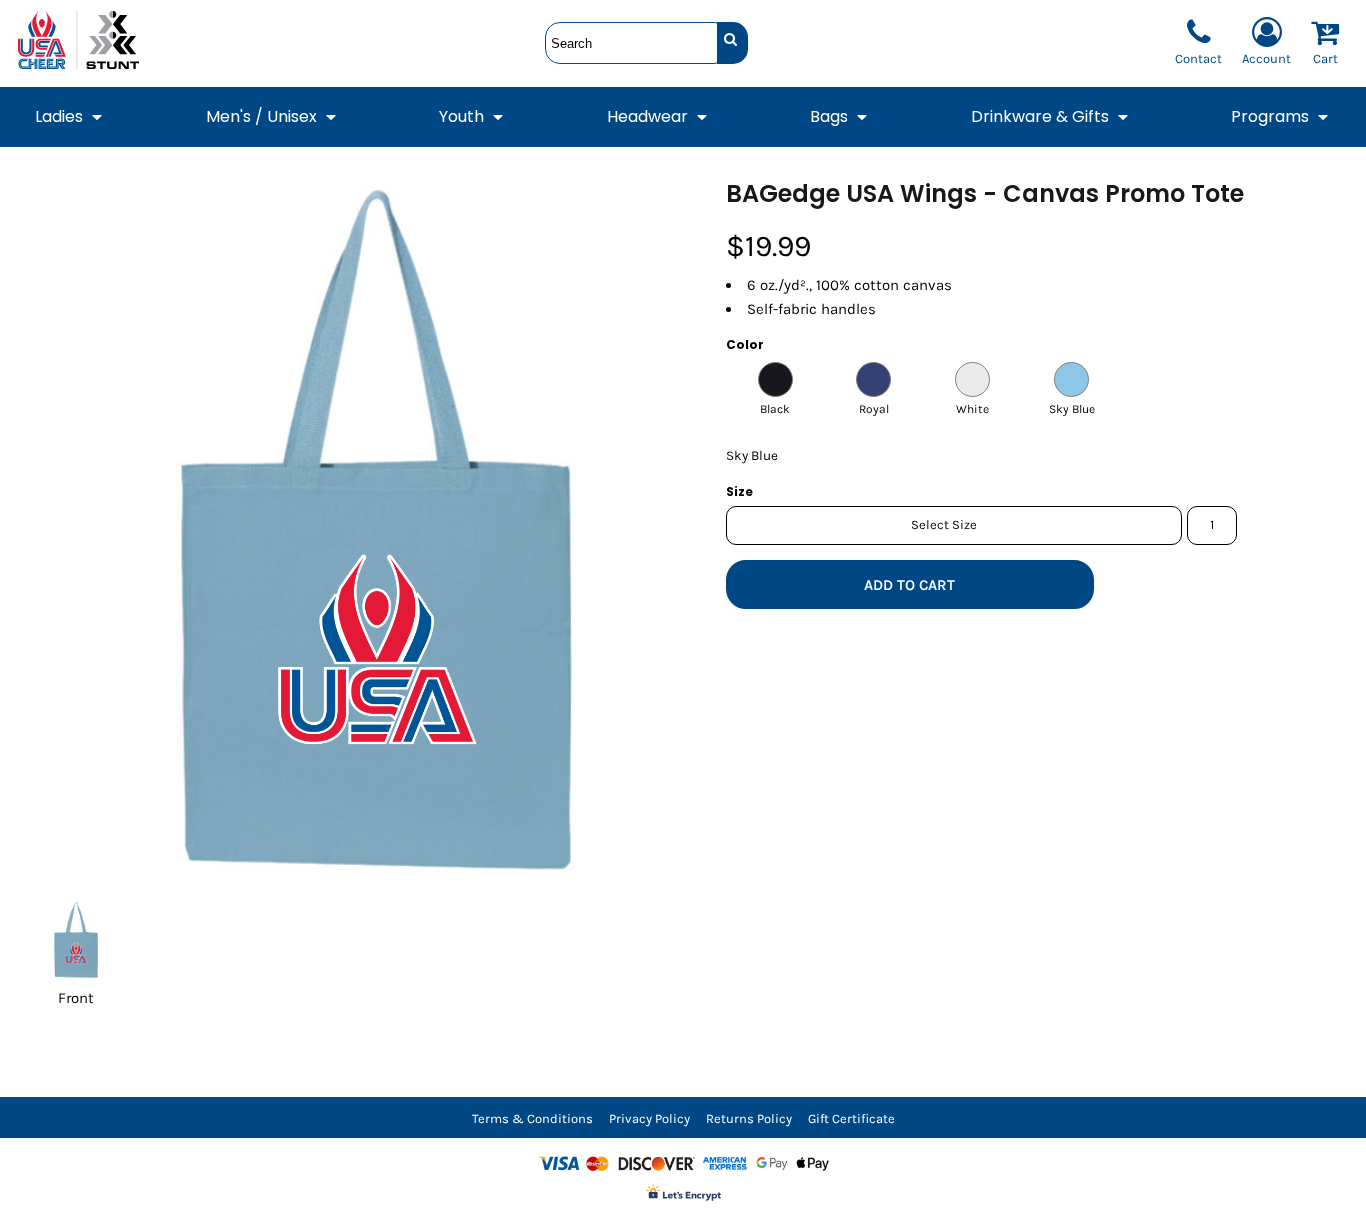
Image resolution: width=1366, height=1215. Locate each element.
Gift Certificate (851, 1118)
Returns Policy (749, 1118)
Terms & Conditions (532, 1118)
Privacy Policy (649, 1118)
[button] (70, 117)
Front (76, 998)
